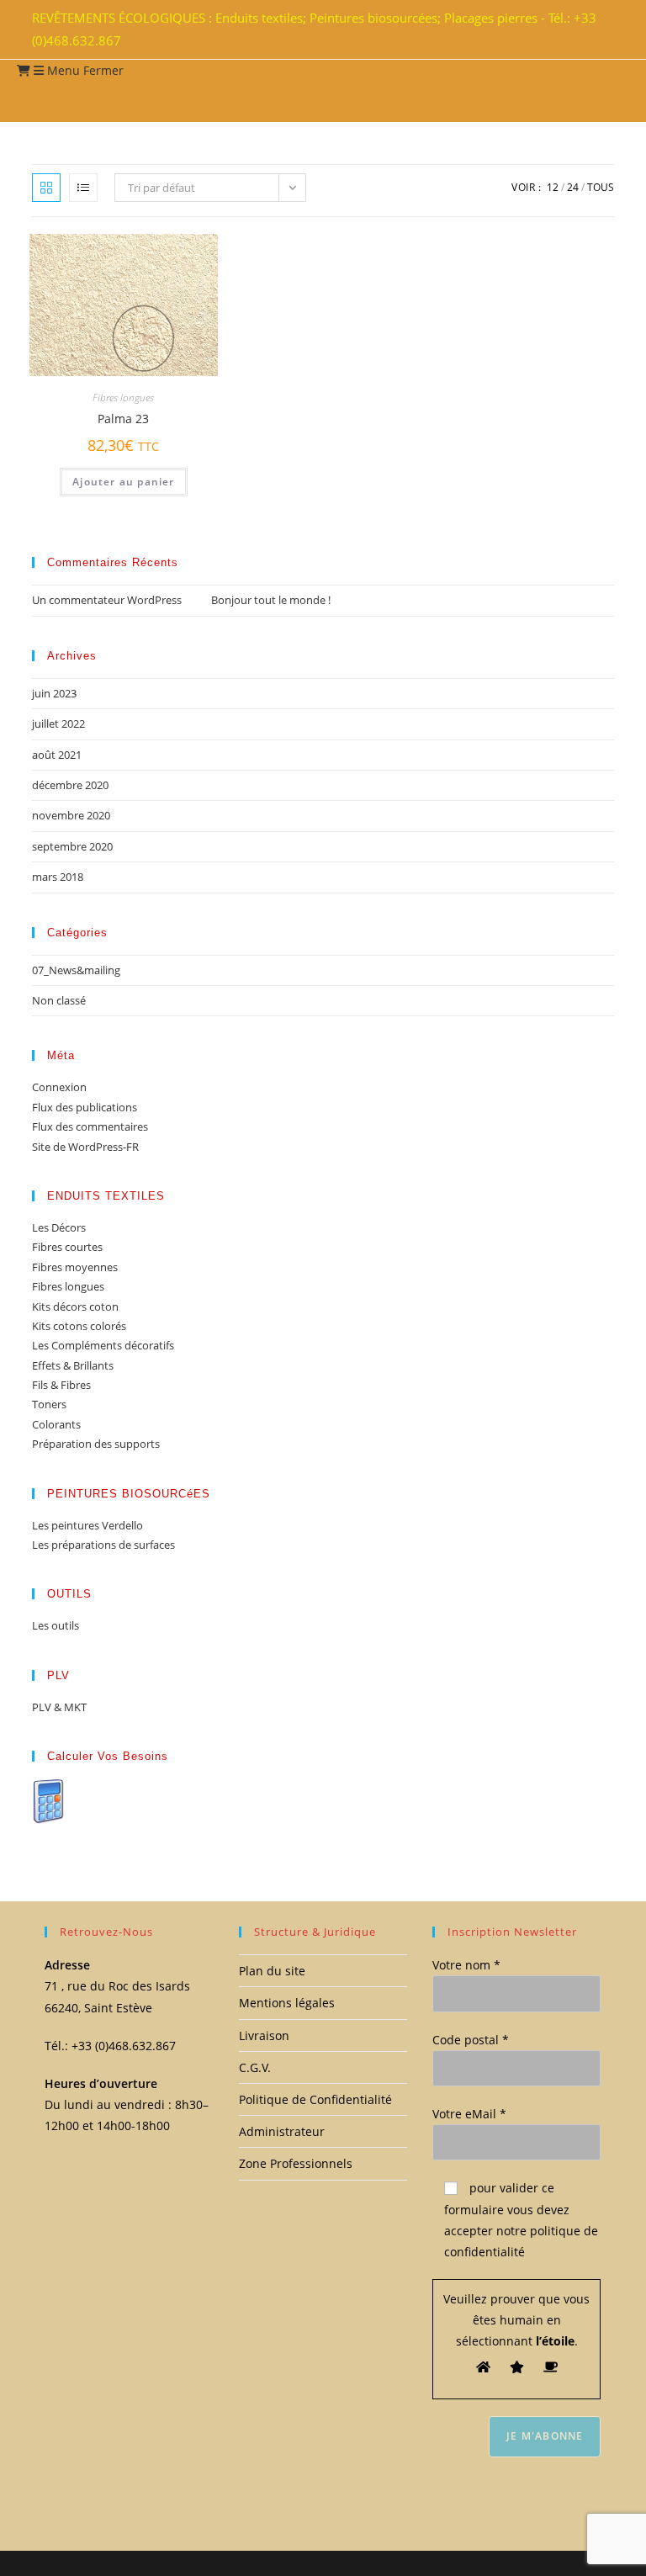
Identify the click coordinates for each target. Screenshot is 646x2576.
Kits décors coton (75, 1307)
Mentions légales (287, 2003)
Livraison (264, 2035)
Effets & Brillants (73, 1365)
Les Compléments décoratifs (103, 1345)
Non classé (59, 1000)
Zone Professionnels (296, 2163)
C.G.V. (255, 2067)
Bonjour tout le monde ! (271, 600)
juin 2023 (54, 693)
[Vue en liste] (83, 188)
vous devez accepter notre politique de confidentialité (521, 2231)
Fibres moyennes (75, 1267)
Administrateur (282, 2131)
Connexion (59, 1087)
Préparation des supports (96, 1444)
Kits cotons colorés (79, 1326)
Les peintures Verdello (87, 1525)
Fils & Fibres (61, 1385)
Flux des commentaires (90, 1126)
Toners (49, 1404)
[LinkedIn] (594, 29)
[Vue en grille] (46, 188)
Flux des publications (85, 1107)
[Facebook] (584, 29)
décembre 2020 (70, 785)
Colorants (56, 1424)
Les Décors (59, 1227)
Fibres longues (123, 398)
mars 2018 (58, 877)
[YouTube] (604, 29)
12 (553, 187)
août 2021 (57, 755)
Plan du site (272, 1971)
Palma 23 (123, 419)
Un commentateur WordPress (107, 600)
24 (573, 187)
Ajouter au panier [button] (123, 482)
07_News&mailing (76, 970)
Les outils (56, 1625)
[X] (574, 29)
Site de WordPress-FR (85, 1147)
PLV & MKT (59, 1707)
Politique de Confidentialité (315, 2099)
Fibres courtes (67, 1247)
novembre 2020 (71, 815)
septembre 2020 (72, 846)
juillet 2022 (58, 724)
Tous (601, 187)
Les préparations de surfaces (103, 1545)
